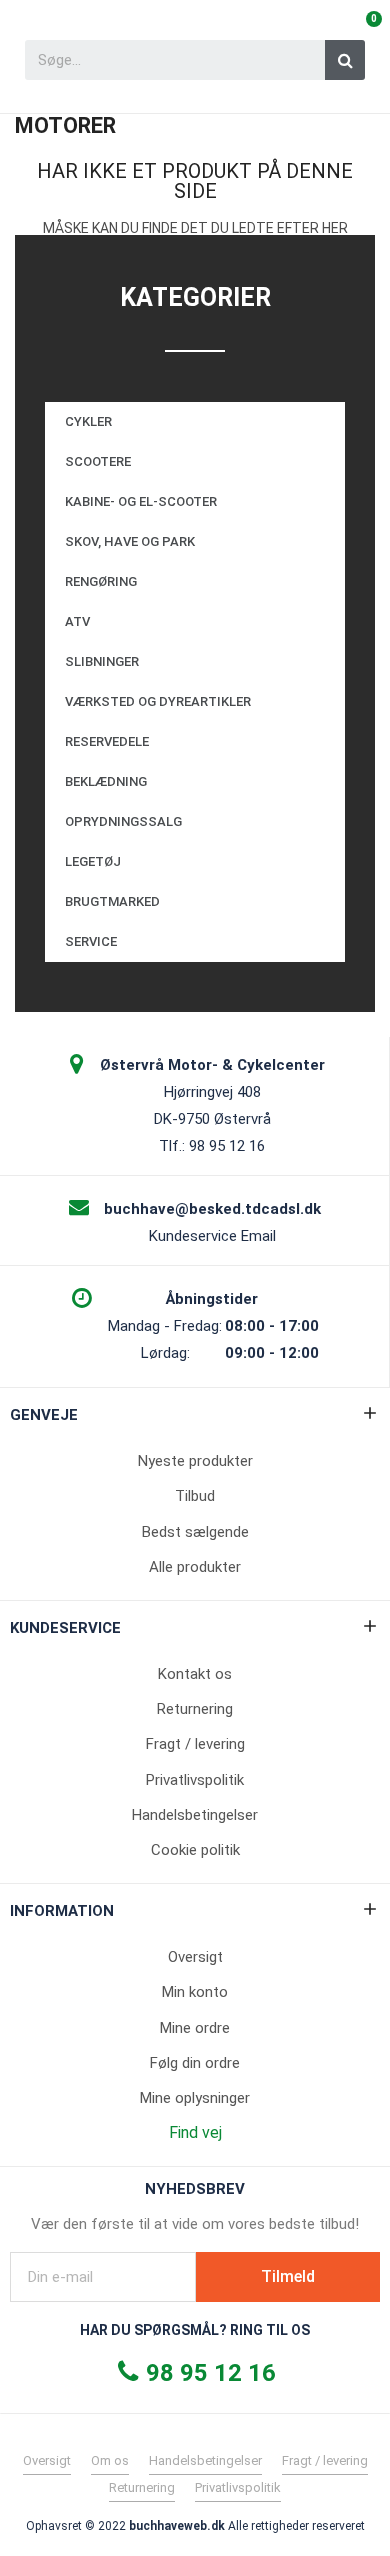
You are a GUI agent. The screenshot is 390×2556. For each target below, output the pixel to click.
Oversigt (195, 1957)
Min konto (195, 1992)
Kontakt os (195, 1674)
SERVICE (91, 941)
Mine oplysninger (195, 2098)
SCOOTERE (98, 461)
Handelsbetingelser (195, 1815)
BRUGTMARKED (112, 901)
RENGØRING (101, 581)
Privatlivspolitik (195, 1780)
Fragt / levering (195, 1744)
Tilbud (195, 1496)
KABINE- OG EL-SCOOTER (141, 501)
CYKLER (88, 421)
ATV (77, 621)
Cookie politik (195, 1850)
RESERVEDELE (107, 741)
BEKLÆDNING (106, 781)
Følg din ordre (195, 2063)
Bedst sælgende (195, 1532)
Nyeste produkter (195, 1461)
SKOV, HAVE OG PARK (130, 541)
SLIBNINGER (102, 661)
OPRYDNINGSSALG (123, 821)
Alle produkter (195, 1567)
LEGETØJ (93, 861)
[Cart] (365, 31)
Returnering (195, 1709)
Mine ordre (195, 2028)
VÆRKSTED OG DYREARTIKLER (158, 701)
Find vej (195, 2132)
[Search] (345, 60)
